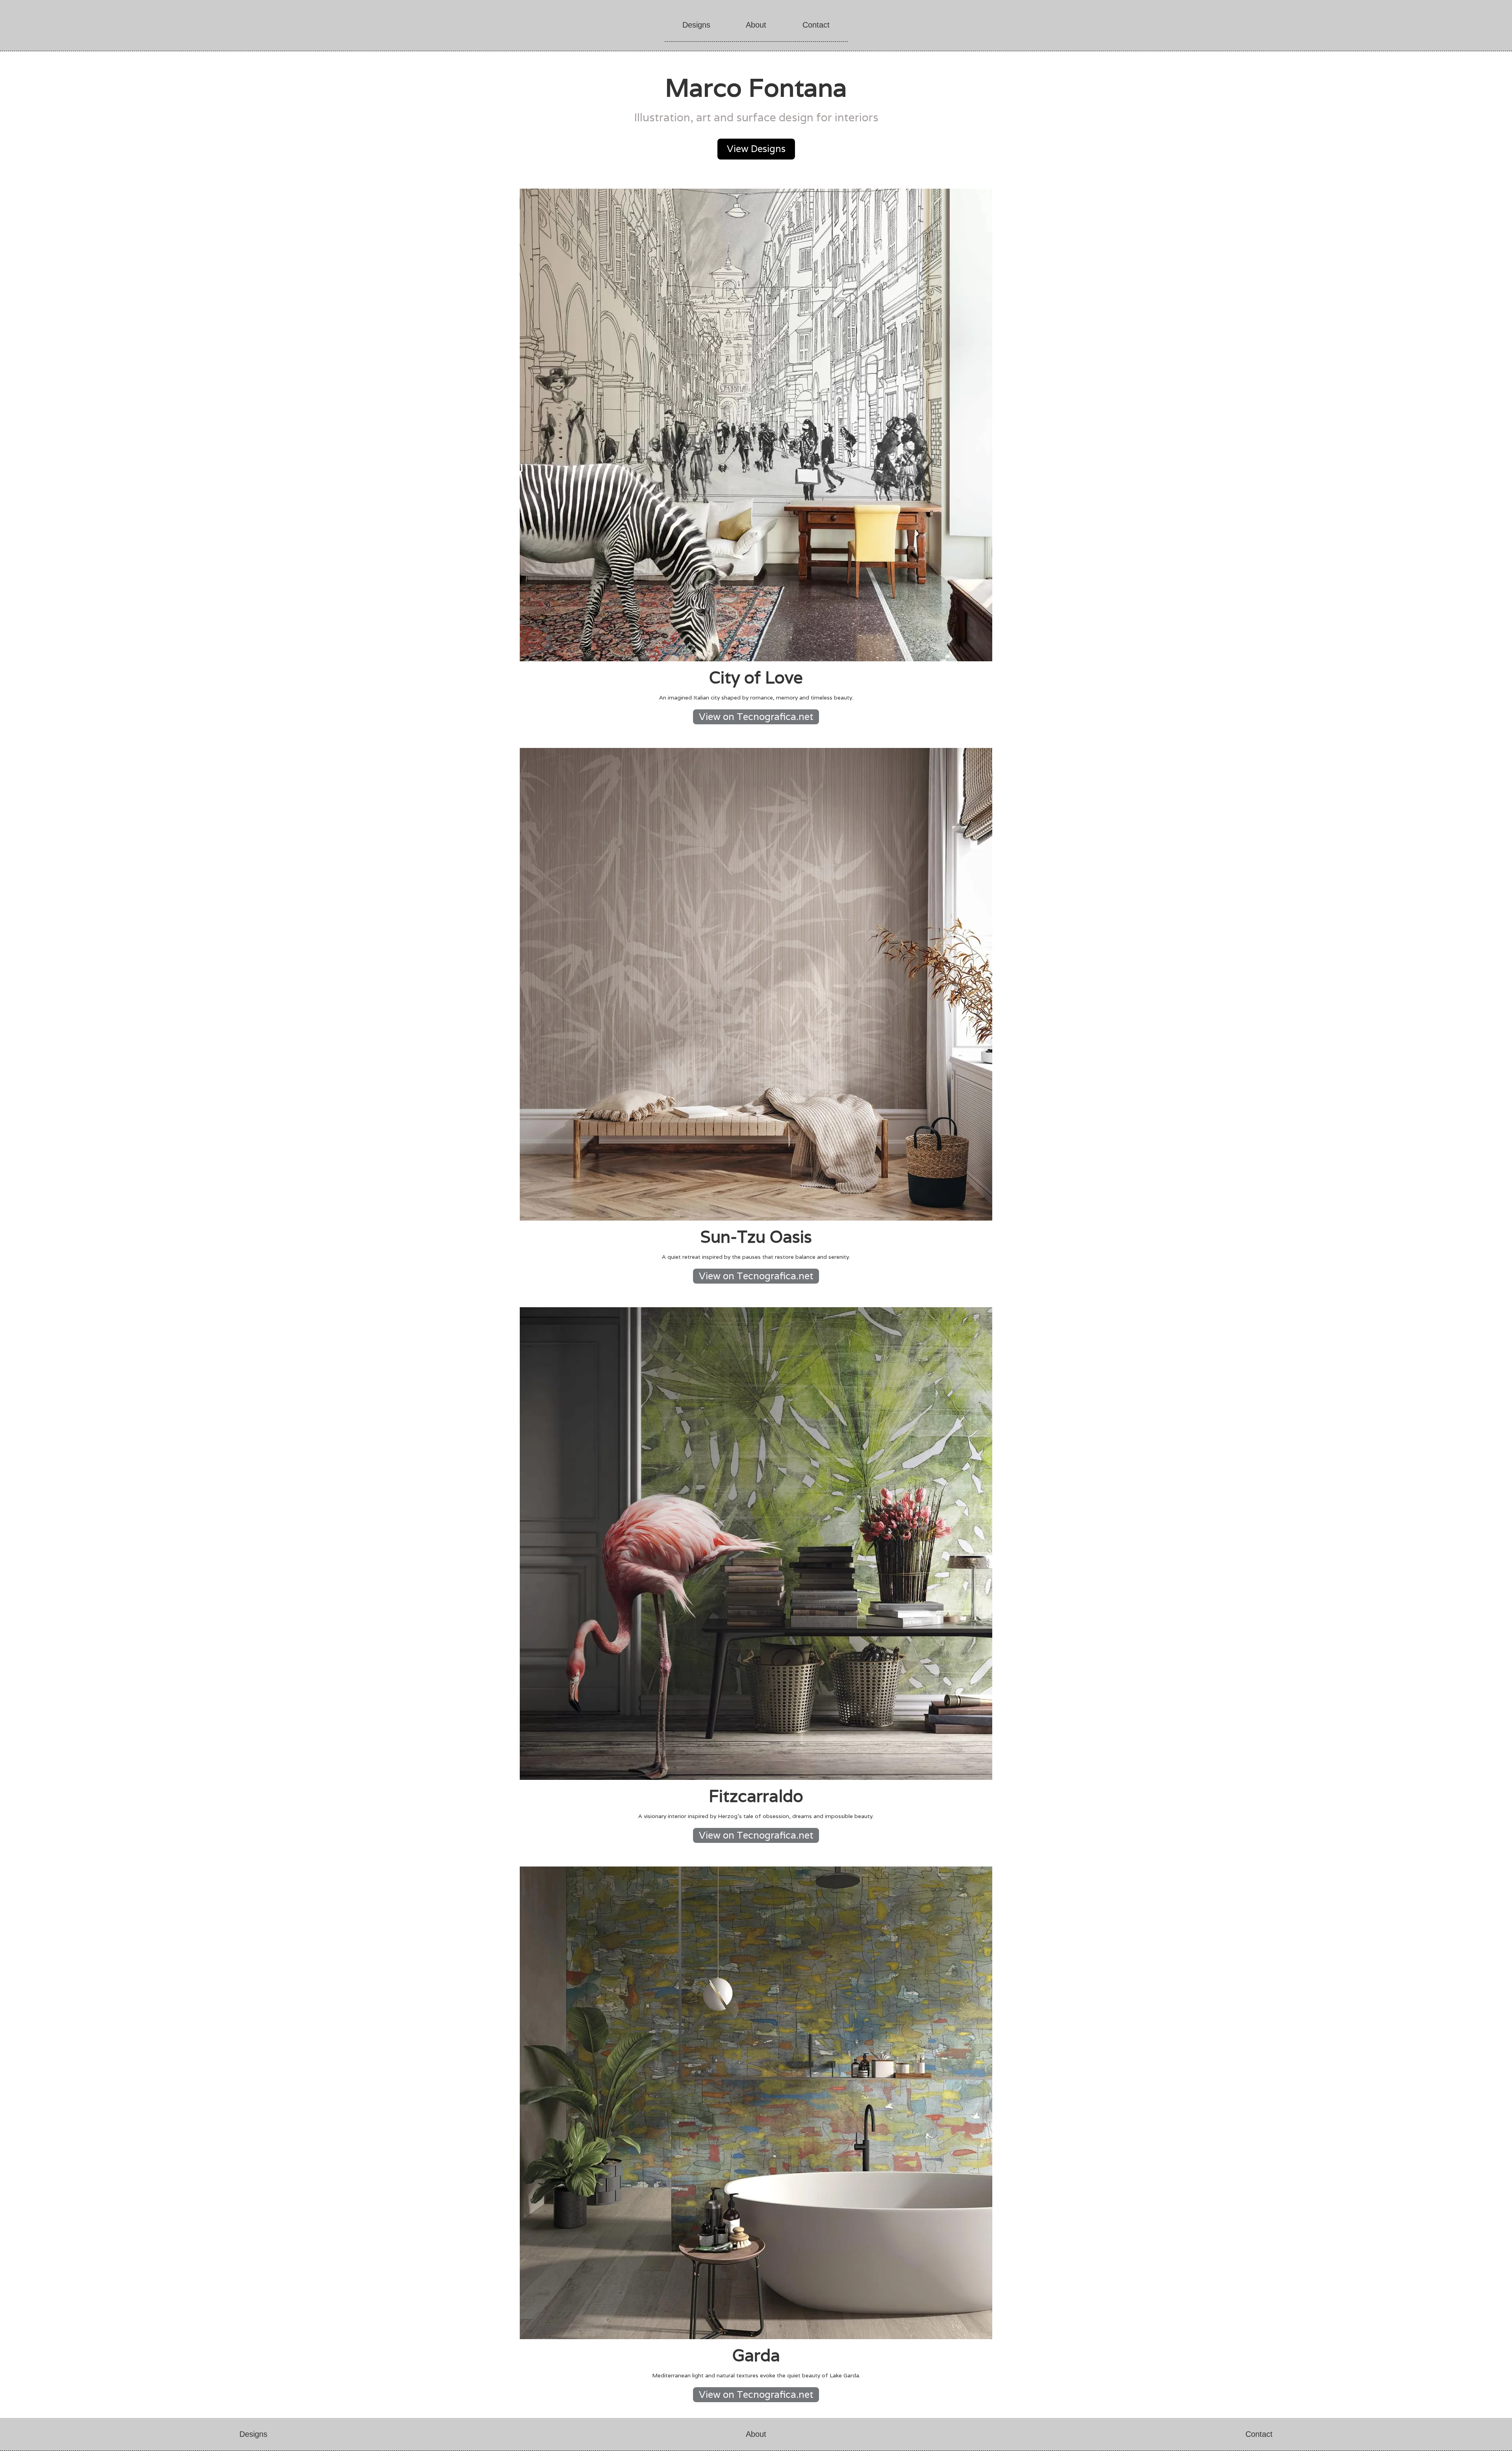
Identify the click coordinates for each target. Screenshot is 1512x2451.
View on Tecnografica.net (756, 717)
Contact (816, 25)
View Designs (756, 149)
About (756, 25)
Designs (696, 25)
